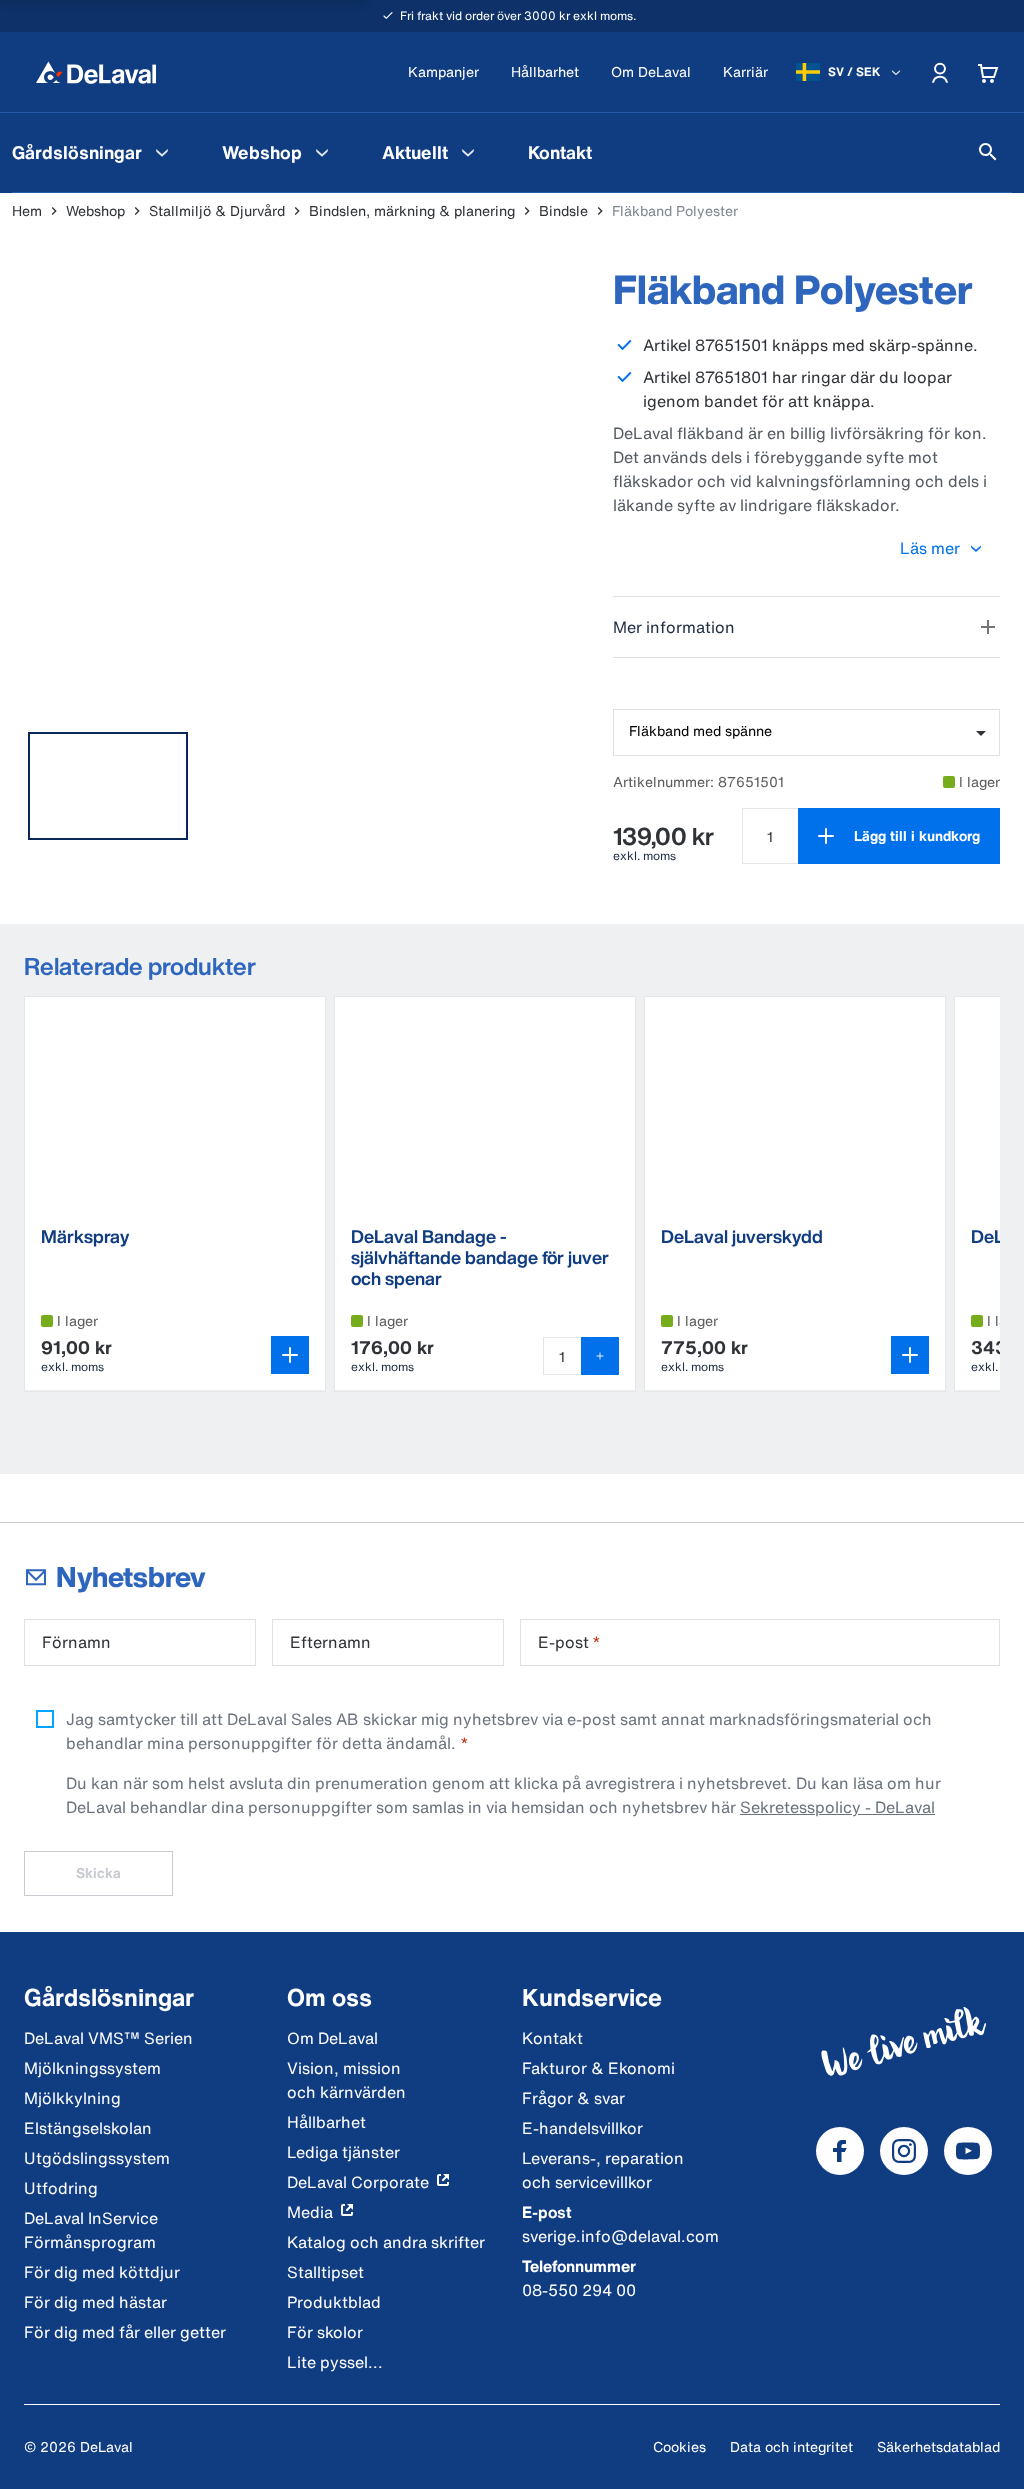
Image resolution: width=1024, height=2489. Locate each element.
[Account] (940, 72)
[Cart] (988, 72)
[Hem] (96, 72)
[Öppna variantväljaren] (290, 1355)
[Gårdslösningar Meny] (162, 152)
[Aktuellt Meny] (468, 152)
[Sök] (988, 152)
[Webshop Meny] (322, 152)
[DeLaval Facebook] (840, 2151)
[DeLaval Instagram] (904, 2151)
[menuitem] (278, 152)
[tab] (108, 786)
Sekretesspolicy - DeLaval (837, 1807)
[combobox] (806, 732)
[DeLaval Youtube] (968, 2151)
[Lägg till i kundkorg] (600, 1356)
